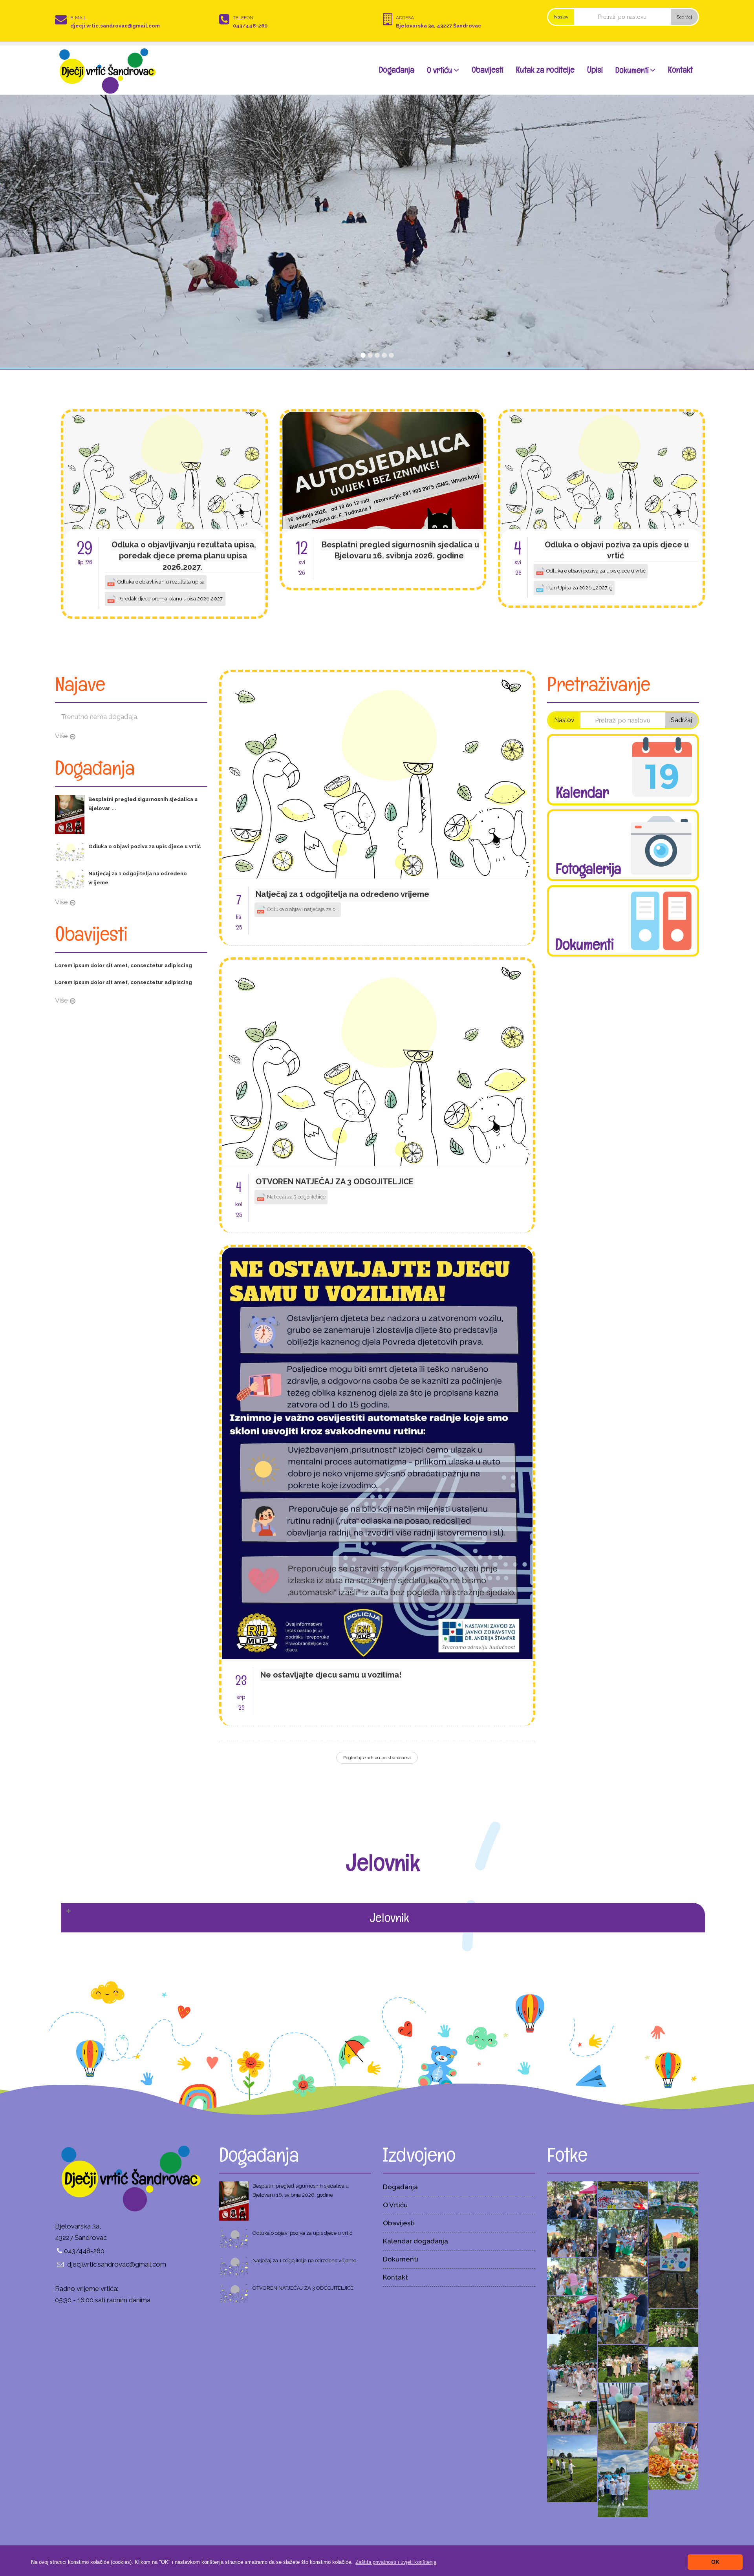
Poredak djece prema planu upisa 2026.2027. (170, 599)
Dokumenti (632, 70)
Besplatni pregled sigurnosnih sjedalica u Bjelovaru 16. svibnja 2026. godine (400, 550)
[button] (396, 2562)
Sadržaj (684, 17)
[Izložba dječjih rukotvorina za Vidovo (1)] (572, 2314)
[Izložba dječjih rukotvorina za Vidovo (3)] (572, 2276)
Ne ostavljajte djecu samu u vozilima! (331, 1675)
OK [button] (715, 2562)
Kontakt (680, 70)
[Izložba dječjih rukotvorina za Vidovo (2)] (623, 2310)
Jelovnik (389, 1917)
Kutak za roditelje (545, 70)
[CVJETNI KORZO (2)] (623, 2363)
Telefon (243, 18)
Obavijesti (488, 70)
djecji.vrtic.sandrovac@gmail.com (115, 26)
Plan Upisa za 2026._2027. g (579, 588)
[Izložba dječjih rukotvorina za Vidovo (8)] (623, 2195)
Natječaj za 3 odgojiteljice (296, 1197)
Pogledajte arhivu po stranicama (377, 1758)
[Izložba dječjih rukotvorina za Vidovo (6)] (623, 2243)
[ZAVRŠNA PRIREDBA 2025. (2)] (673, 2455)
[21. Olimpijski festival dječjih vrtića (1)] (623, 2483)
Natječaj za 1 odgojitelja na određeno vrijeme (342, 894)
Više (61, 736)
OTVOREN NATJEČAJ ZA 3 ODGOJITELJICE (335, 1182)
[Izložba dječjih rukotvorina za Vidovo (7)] (673, 2199)
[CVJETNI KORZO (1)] (673, 2327)
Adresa (405, 18)
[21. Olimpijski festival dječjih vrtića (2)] (572, 2468)
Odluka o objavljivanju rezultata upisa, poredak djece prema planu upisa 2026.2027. (184, 556)
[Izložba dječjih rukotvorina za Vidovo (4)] (673, 2263)
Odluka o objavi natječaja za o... (302, 909)
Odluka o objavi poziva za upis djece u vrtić (617, 550)
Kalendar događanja (415, 2241)
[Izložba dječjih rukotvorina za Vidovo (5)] (572, 2238)
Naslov (561, 17)
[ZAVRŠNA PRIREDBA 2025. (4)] (623, 2416)
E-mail (78, 18)
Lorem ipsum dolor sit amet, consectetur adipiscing (124, 965)
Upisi (595, 70)
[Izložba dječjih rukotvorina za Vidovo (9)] (572, 2199)
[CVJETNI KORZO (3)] (572, 2367)
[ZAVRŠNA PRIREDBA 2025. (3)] (572, 2417)
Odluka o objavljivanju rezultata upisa (160, 582)
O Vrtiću (395, 2205)
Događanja (397, 70)
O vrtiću (440, 70)
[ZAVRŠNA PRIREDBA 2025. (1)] (673, 2384)
